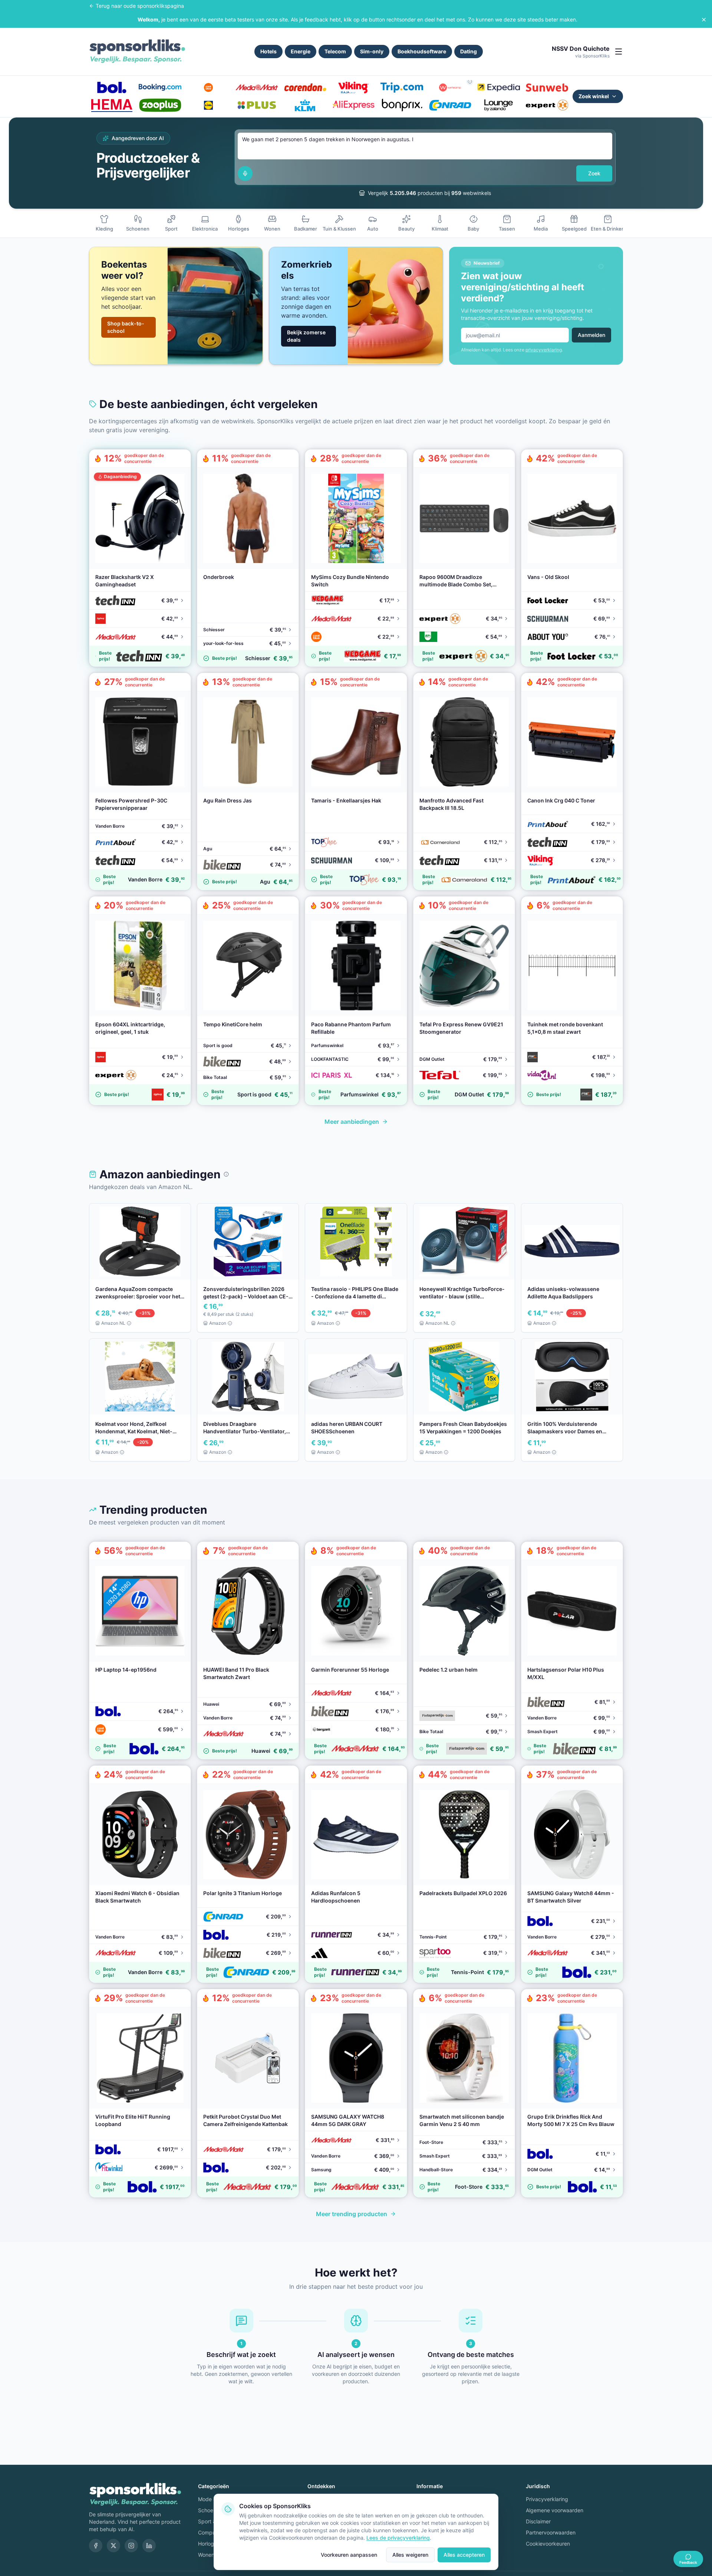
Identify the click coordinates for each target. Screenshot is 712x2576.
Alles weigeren (410, 2555)
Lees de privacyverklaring (398, 2538)
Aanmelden (591, 335)
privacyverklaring (544, 350)
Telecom (335, 51)
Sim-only (372, 51)
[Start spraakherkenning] (245, 173)
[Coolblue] (208, 87)
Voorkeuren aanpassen (349, 2555)
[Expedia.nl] (498, 87)
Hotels (268, 51)
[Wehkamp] (450, 87)
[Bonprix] (402, 105)
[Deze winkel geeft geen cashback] (470, 82)
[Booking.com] (160, 87)
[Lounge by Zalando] (498, 105)
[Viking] (353, 87)
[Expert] (547, 105)
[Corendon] (305, 87)
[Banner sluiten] (704, 20)
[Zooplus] (160, 105)
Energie (301, 51)
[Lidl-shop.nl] (208, 105)
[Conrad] (450, 105)
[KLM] (305, 105)
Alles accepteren (464, 2555)
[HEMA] (112, 105)
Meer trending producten (352, 2214)
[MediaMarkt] (257, 87)
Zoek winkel (594, 96)
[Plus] (257, 105)
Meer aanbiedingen (352, 1122)
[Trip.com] (402, 87)
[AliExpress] (353, 105)
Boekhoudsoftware (422, 51)
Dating (469, 51)
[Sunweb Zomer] (547, 87)
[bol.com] (112, 87)
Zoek (594, 173)
